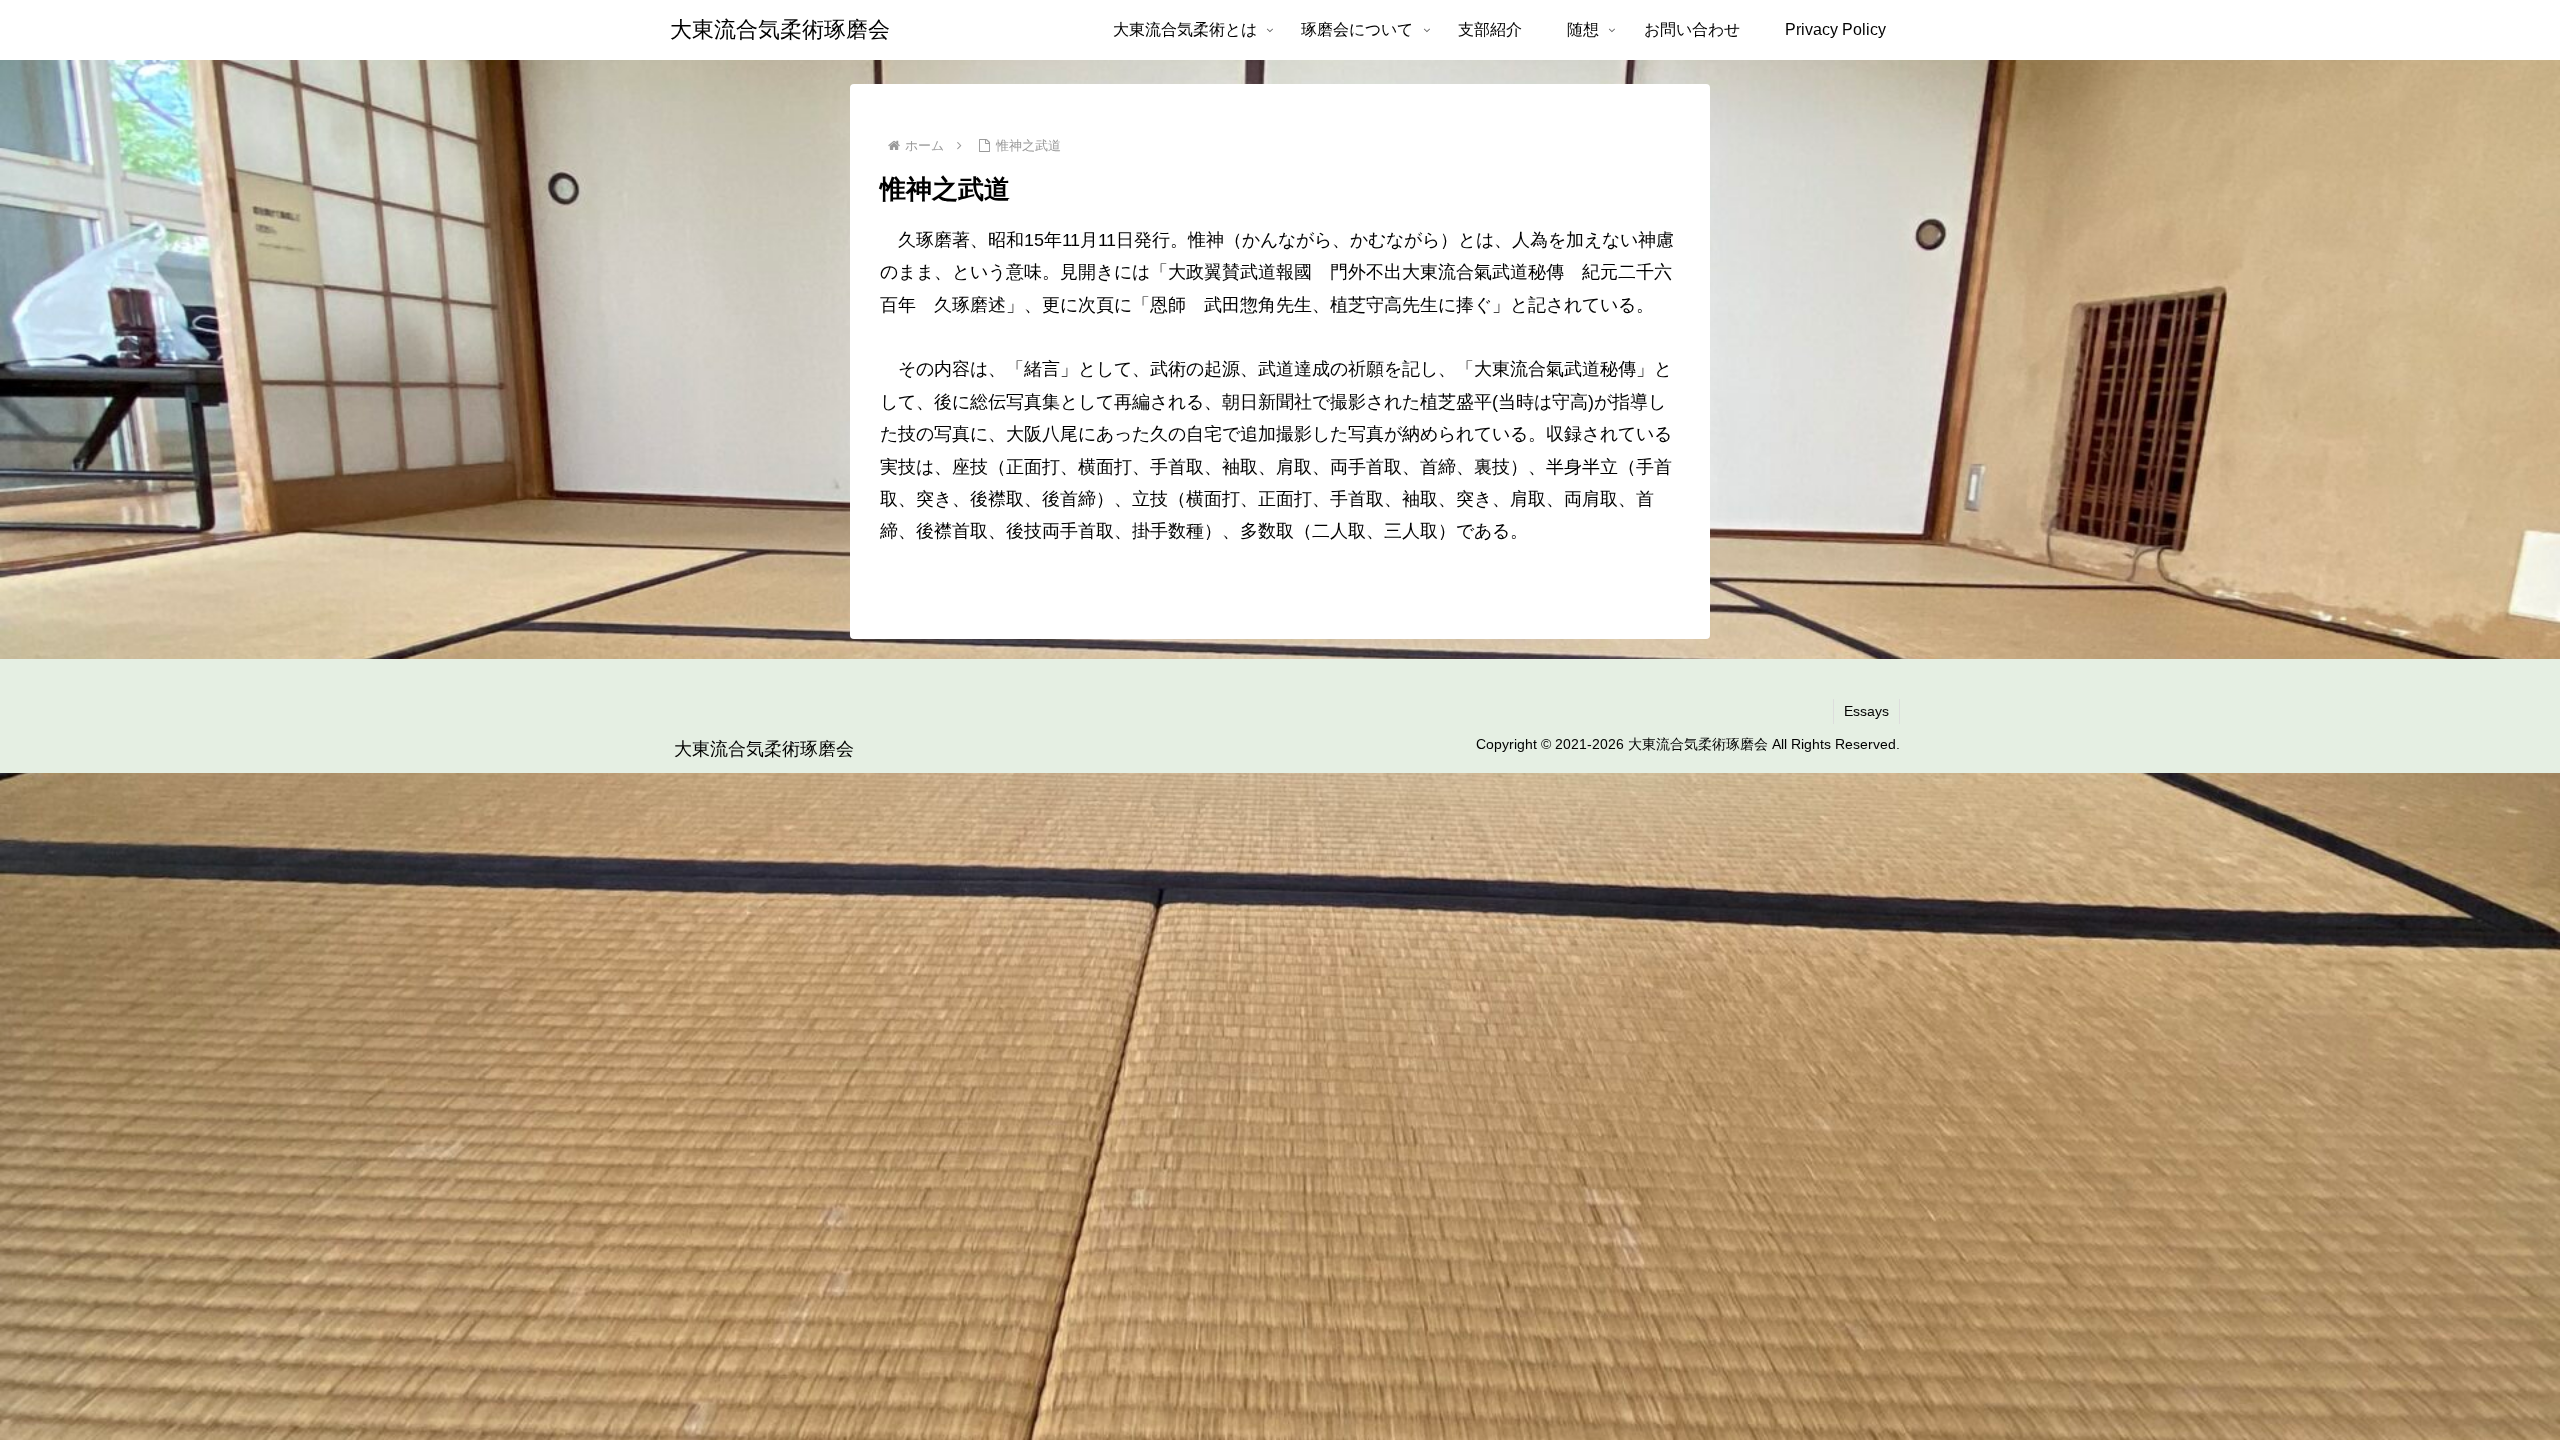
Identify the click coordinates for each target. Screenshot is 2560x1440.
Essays (1866, 711)
